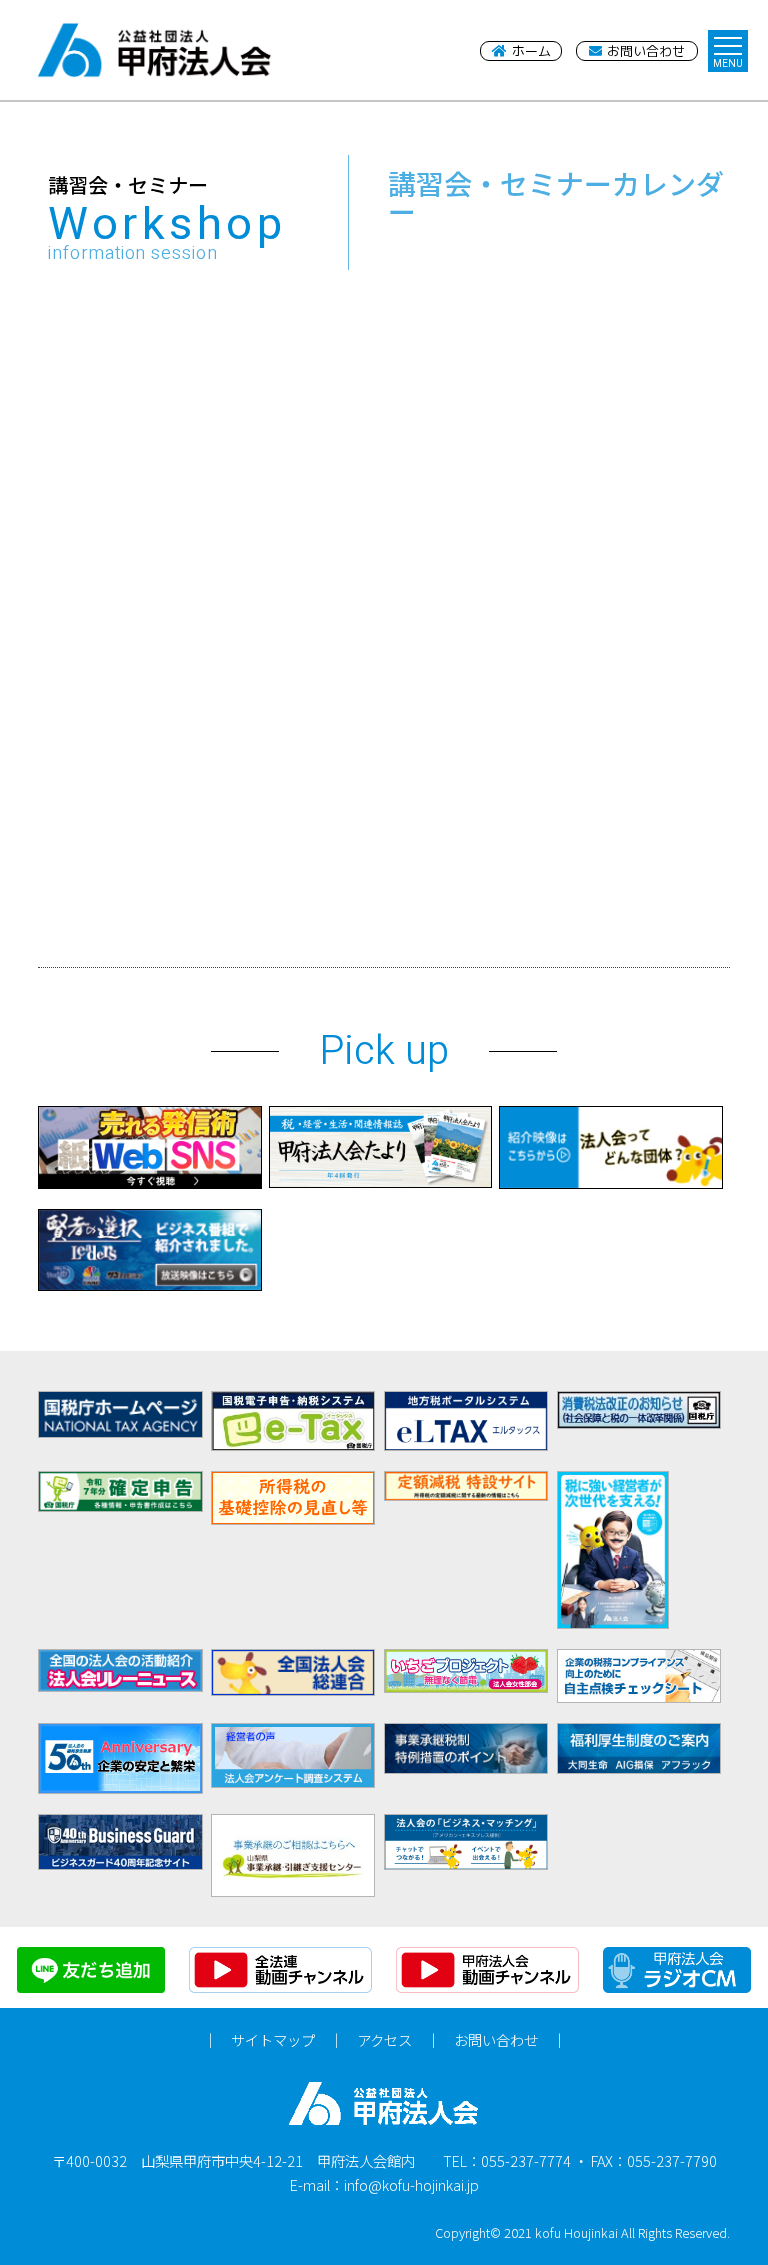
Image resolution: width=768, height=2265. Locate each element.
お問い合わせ (496, 2039)
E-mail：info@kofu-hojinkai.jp (384, 2184)
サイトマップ (273, 2039)
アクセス (384, 2039)
